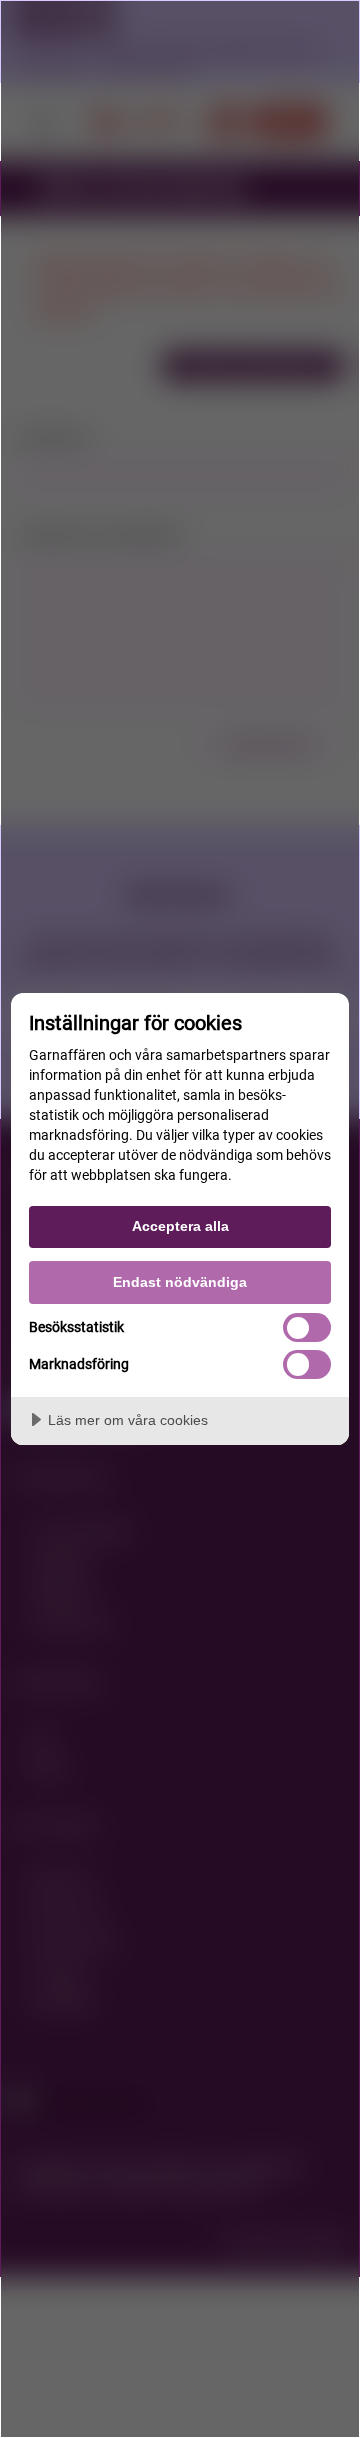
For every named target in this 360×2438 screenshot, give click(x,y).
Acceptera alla (180, 1226)
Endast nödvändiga (180, 1282)
